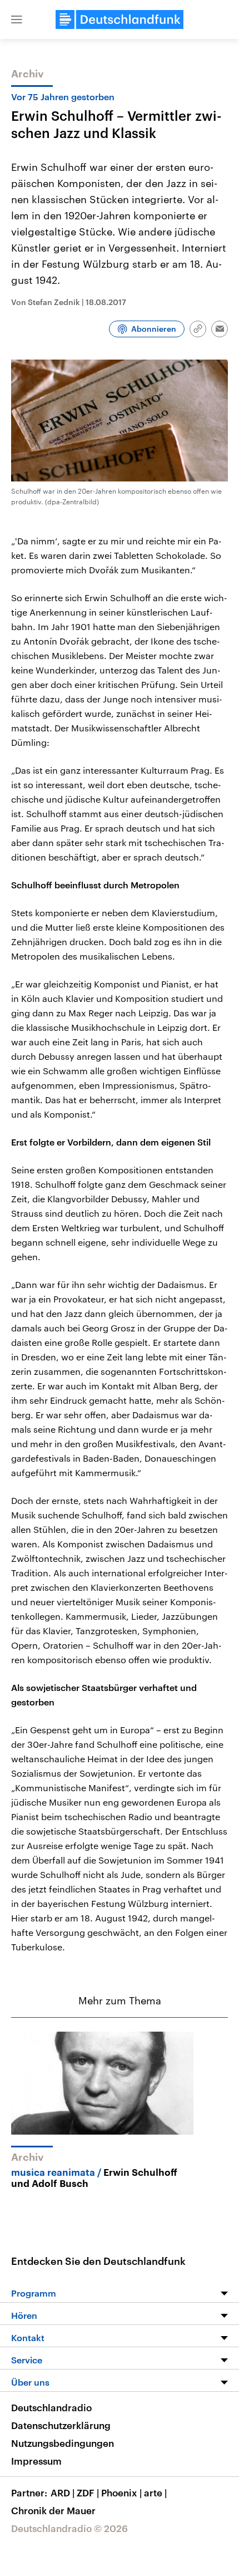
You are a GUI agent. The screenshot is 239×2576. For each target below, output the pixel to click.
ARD (63, 2493)
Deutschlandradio (51, 2407)
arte (155, 2493)
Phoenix (121, 2493)
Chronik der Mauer (53, 2510)
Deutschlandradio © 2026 (69, 2528)
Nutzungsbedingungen (63, 2443)
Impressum (36, 2461)
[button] (17, 19)
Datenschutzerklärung (61, 2425)
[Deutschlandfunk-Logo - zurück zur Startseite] (120, 19)
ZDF (88, 2493)
